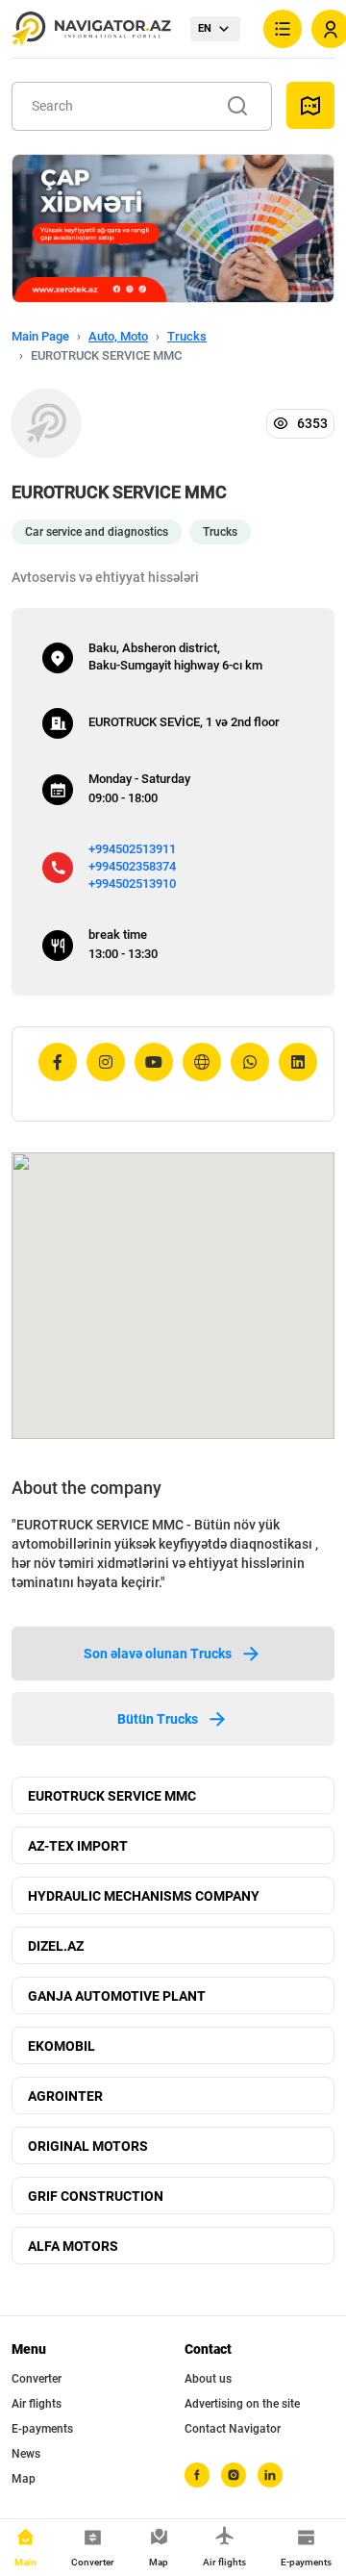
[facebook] (197, 2475)
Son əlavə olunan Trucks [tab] (158, 1654)
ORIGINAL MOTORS (88, 2146)
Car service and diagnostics (97, 532)
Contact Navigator (233, 2429)
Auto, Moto (118, 336)
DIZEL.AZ (56, 1946)
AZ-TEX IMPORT (78, 1846)
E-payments (42, 2429)
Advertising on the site (242, 2404)
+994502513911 (132, 849)
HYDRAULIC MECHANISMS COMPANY (144, 1896)
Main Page (40, 336)
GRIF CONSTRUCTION (96, 2196)
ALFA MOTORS (73, 2246)
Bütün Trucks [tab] (158, 1719)
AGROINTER (65, 2096)
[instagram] (234, 2475)
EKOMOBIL (62, 2046)
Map (24, 2479)
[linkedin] (270, 2475)
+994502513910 (132, 884)
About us (208, 2379)
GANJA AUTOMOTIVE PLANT (117, 1996)
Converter (37, 2379)
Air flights (37, 2404)
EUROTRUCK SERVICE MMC (112, 1796)
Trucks (187, 336)
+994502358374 (132, 866)
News (26, 2454)
